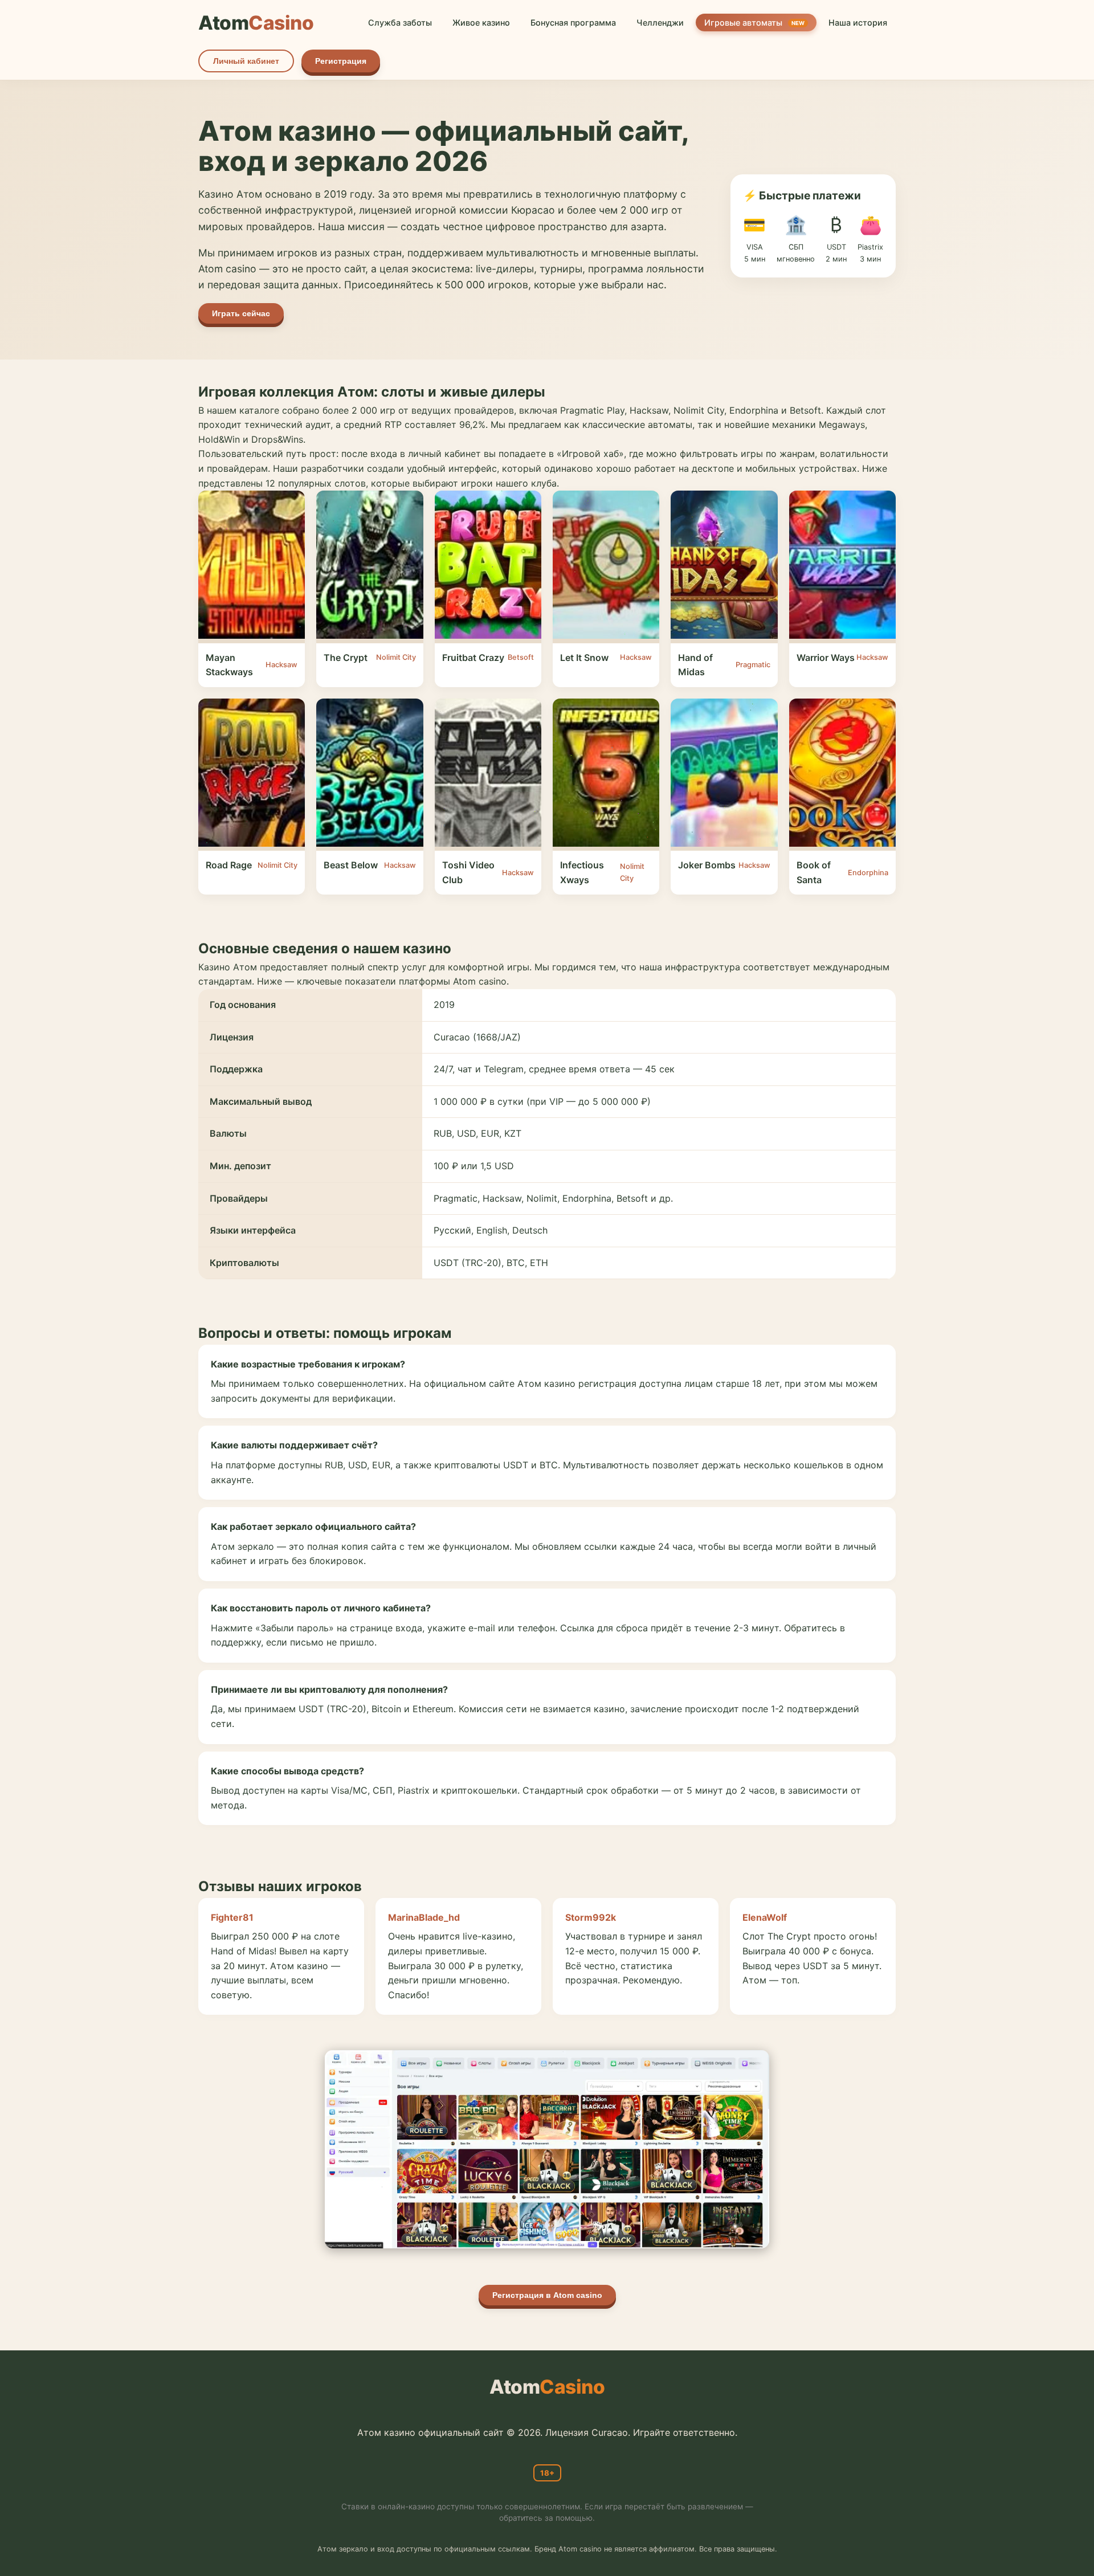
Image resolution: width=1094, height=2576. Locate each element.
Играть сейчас (241, 313)
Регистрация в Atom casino (547, 2295)
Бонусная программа (573, 23)
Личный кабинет (246, 61)
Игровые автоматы (754, 23)
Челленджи (660, 23)
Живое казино (481, 23)
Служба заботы (400, 23)
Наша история (858, 23)
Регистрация (341, 61)
